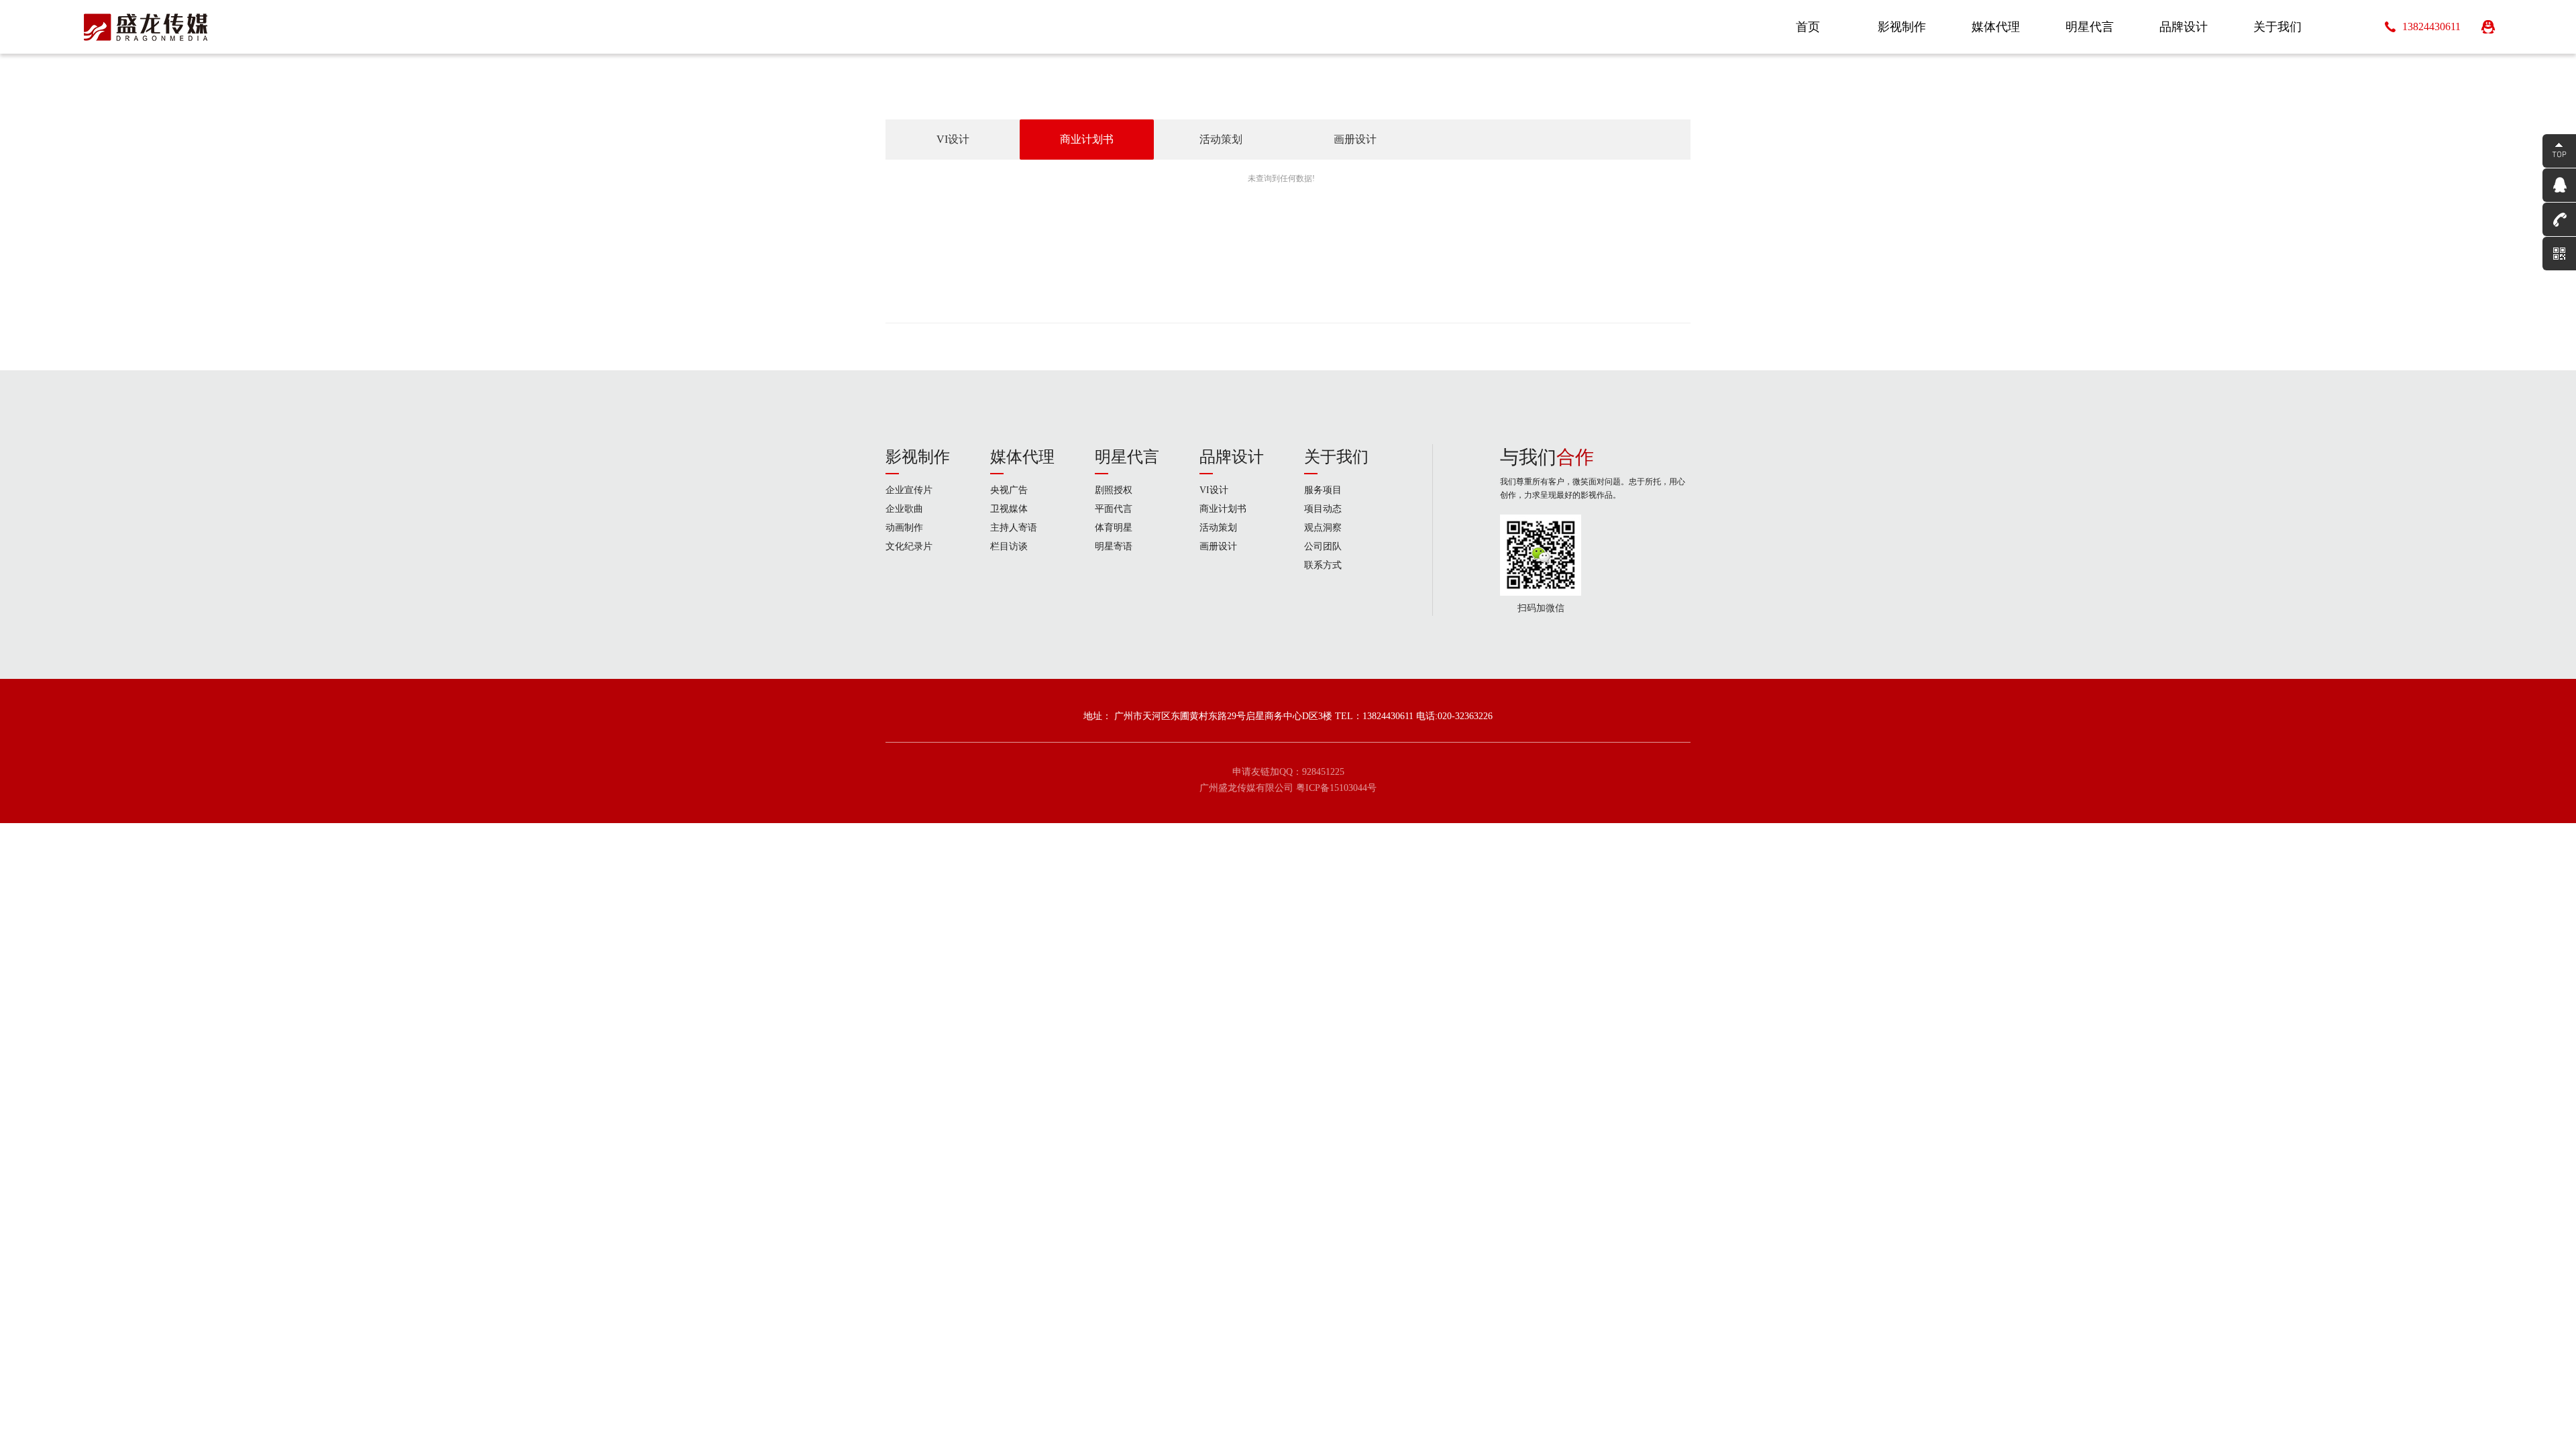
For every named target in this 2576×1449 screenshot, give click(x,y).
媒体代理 (1022, 457)
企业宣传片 (909, 490)
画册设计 (1355, 139)
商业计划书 (1087, 139)
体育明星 (1114, 528)
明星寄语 (1114, 546)
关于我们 (1336, 457)
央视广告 (1009, 490)
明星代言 (1127, 457)
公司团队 (1323, 546)
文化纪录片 (909, 546)
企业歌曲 (904, 509)
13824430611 (2431, 26)
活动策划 (1221, 139)
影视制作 (918, 457)
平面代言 (1114, 509)
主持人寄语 (1014, 528)
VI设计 (953, 139)
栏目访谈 (1009, 546)
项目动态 (1323, 509)
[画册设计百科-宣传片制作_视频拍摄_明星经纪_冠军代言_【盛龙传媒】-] (146, 27)
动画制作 (904, 528)
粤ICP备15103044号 (1336, 788)
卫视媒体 (1009, 509)
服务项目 (1323, 490)
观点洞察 (1323, 528)
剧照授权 (1114, 490)
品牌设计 (1232, 457)
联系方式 (1323, 565)
